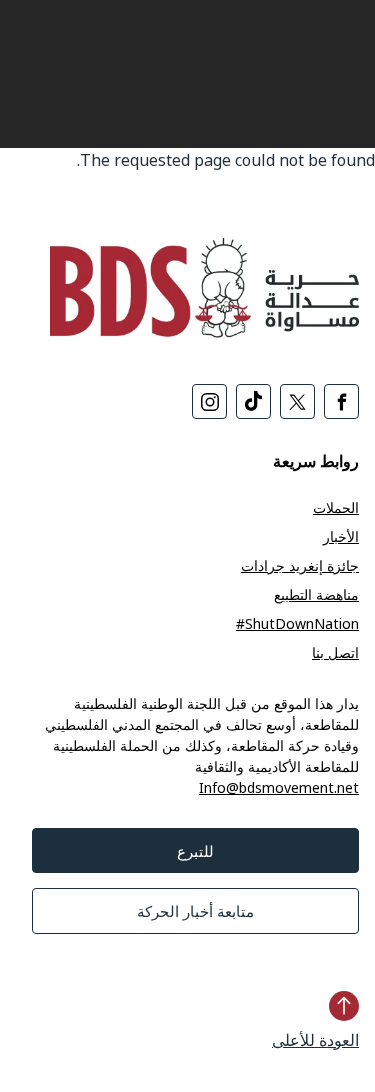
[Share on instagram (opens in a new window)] (209, 401)
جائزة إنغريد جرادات (300, 565)
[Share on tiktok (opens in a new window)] (253, 401)
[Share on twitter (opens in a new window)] (297, 401)
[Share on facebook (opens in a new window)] (341, 401)
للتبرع (195, 851)
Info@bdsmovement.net (279, 787)
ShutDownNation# (297, 623)
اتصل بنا (335, 652)
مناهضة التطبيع (316, 594)
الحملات (336, 507)
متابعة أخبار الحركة (195, 911)
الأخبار (341, 536)
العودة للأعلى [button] (315, 1040)
